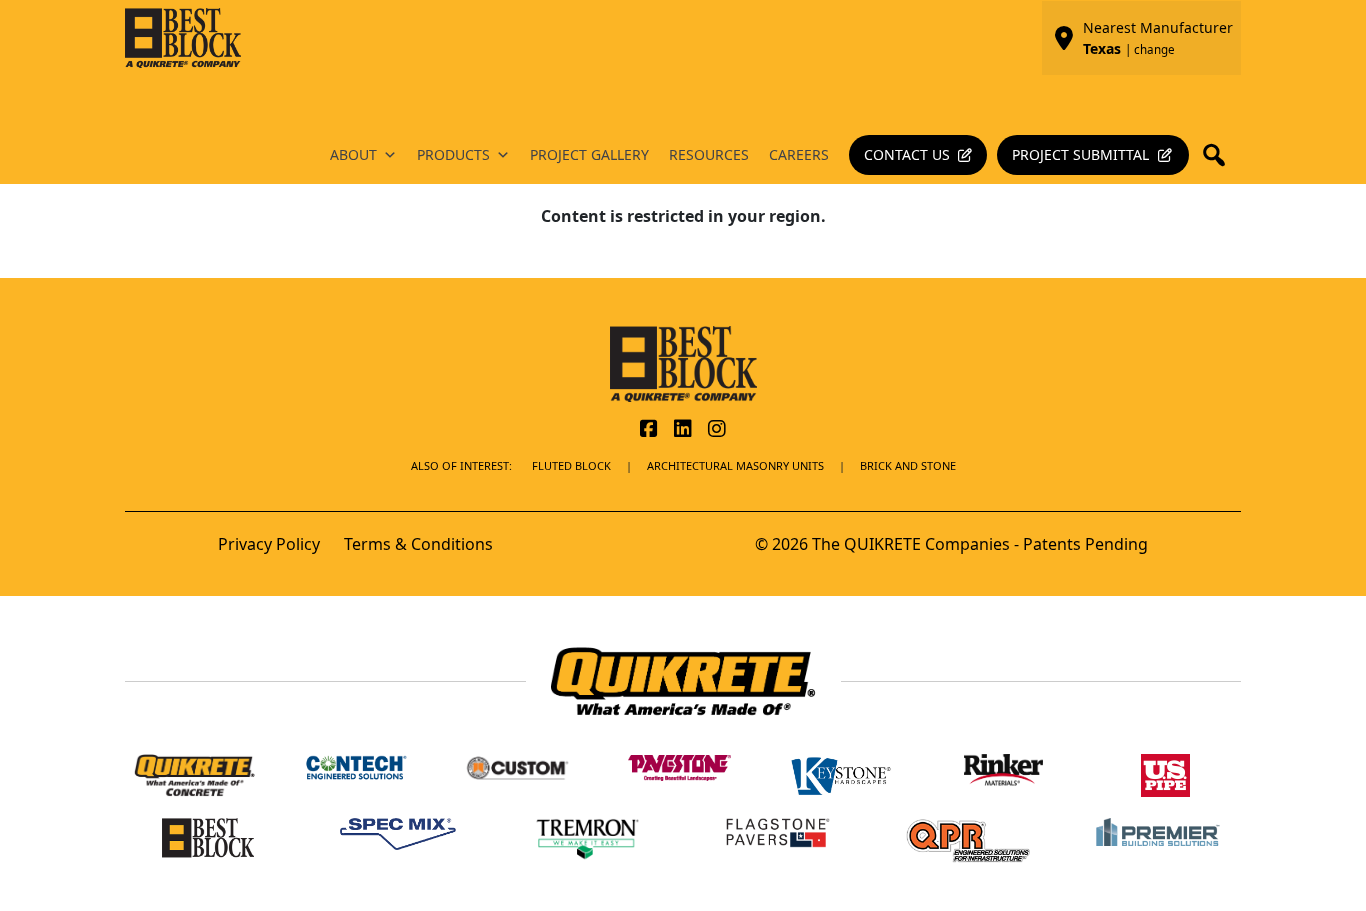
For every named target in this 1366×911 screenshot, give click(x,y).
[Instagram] (717, 430)
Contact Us (907, 154)
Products (453, 154)
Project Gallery (589, 154)
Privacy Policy (269, 544)
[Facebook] (649, 430)
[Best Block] (683, 362)
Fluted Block (571, 465)
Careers (799, 154)
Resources (709, 154)
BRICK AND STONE (908, 465)
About (353, 154)
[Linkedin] (683, 430)
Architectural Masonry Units (735, 465)
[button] (1220, 155)
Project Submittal (1080, 154)
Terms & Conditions (418, 544)
